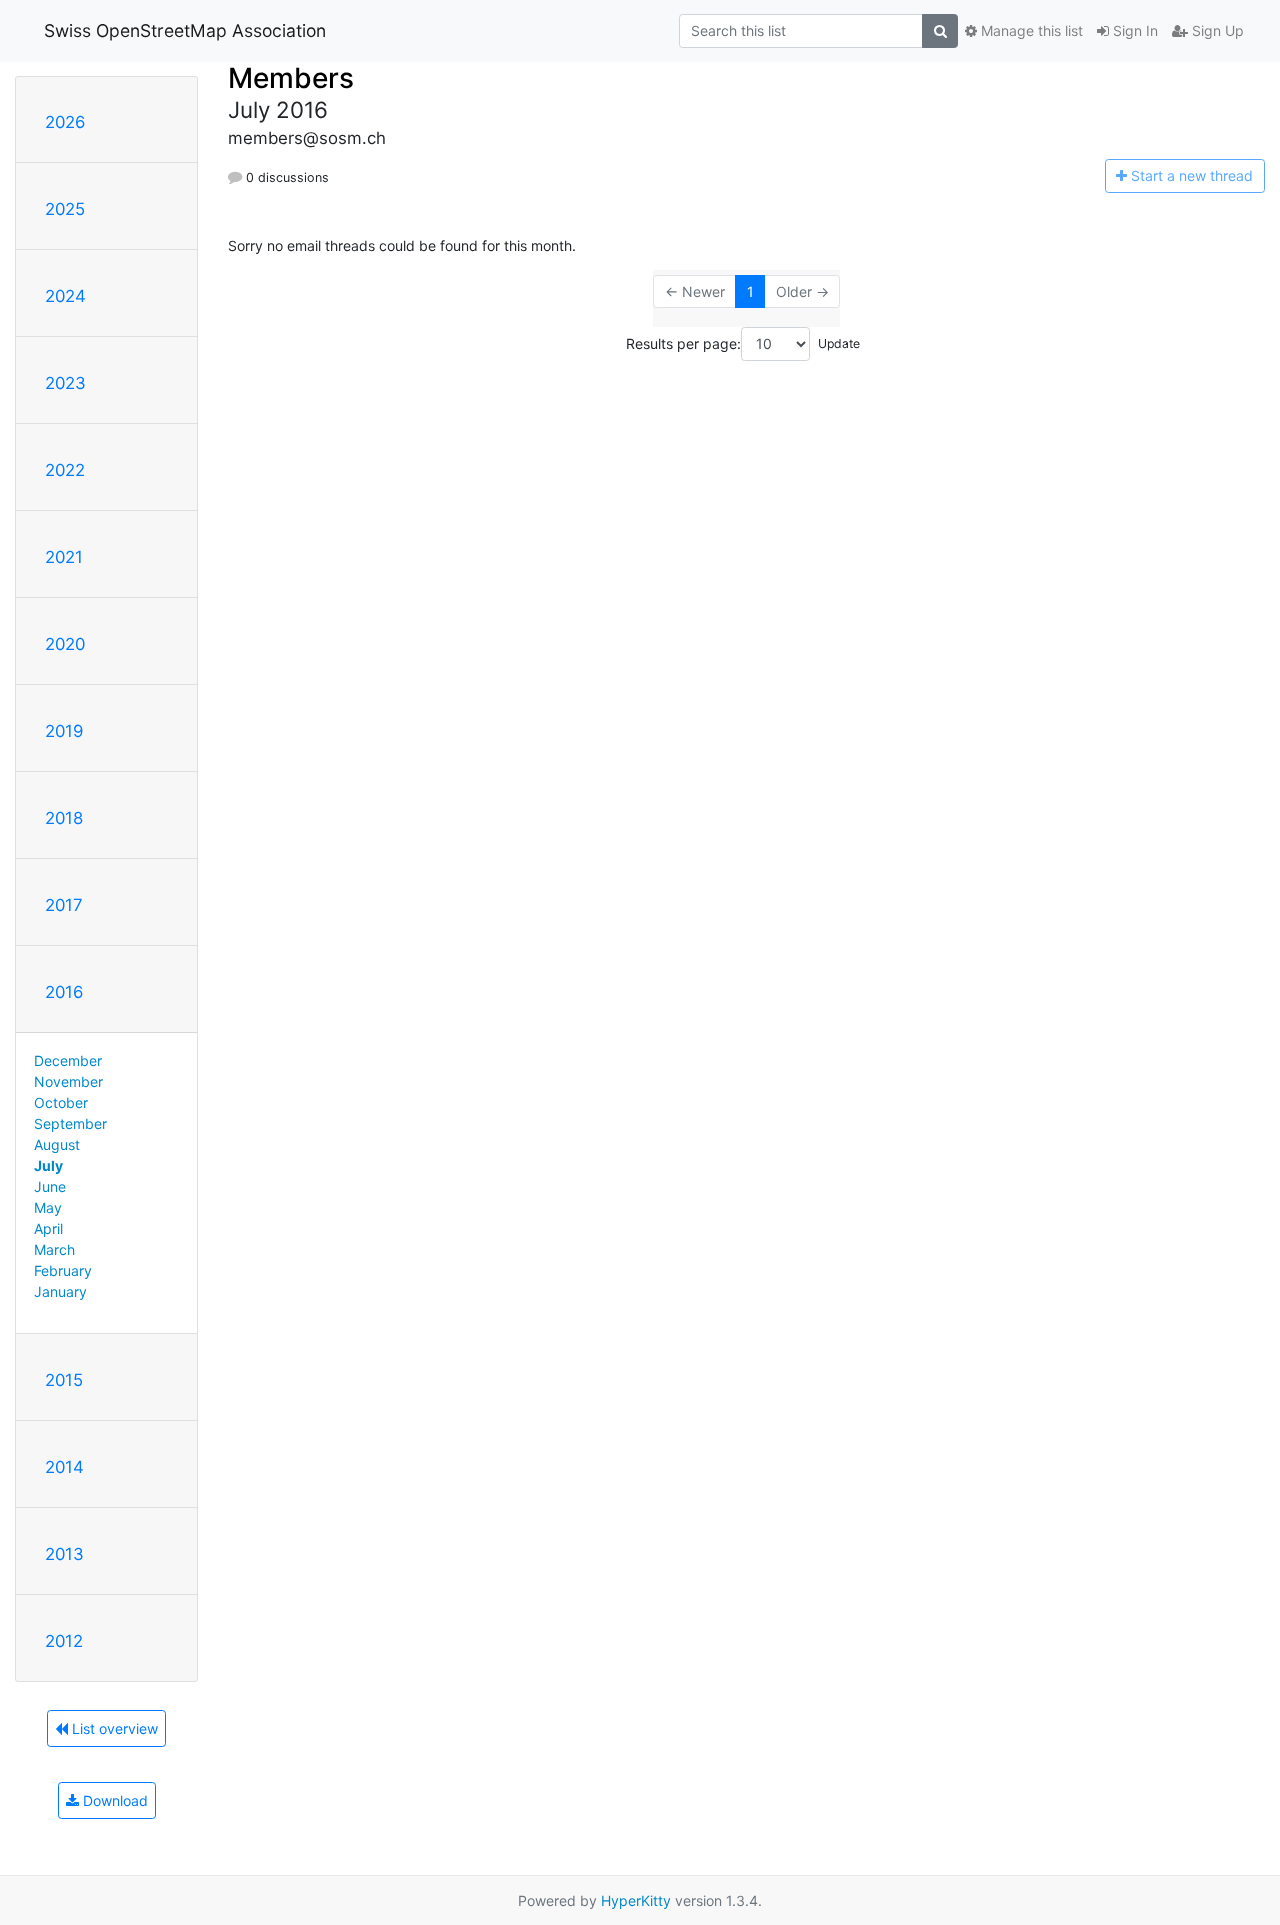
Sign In (1133, 30)
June (50, 1186)
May (48, 1207)
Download (113, 1800)
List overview (113, 1728)
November (68, 1081)
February (63, 1270)
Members (291, 78)
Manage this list (1030, 30)
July (48, 1165)
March (54, 1249)
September (70, 1123)
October (61, 1102)
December (68, 1060)
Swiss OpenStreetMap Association (185, 30)
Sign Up (1216, 30)
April (48, 1228)
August (57, 1144)
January (60, 1291)
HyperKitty (636, 1900)
